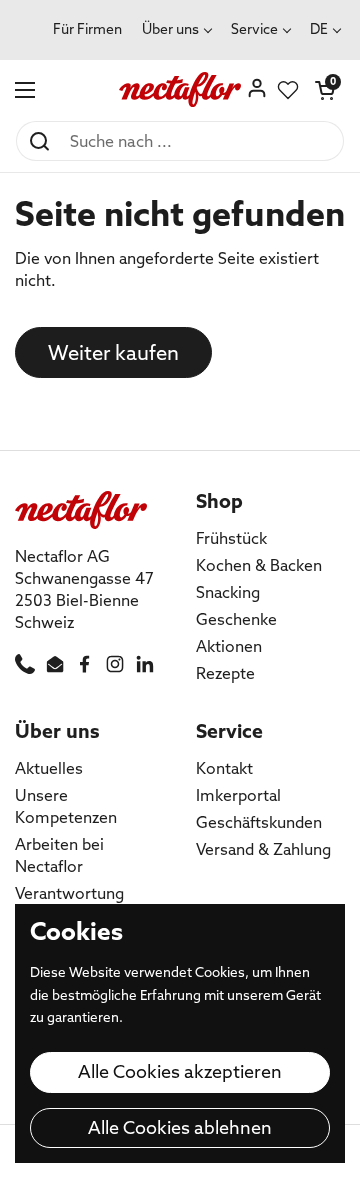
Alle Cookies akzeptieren (180, 1071)
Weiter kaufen (113, 352)
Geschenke (236, 619)
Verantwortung (69, 893)
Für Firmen (87, 29)
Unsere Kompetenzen (66, 806)
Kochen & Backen (259, 565)
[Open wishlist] (288, 90)
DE (319, 29)
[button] (325, 90)
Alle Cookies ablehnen (180, 1127)
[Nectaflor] (180, 90)
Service (254, 29)
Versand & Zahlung (263, 849)
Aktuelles (49, 768)
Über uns (170, 29)
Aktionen (229, 646)
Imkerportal (238, 795)
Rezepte (225, 673)
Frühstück (231, 538)
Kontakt (224, 768)
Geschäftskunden (259, 822)
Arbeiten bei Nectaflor (59, 855)
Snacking (228, 592)
